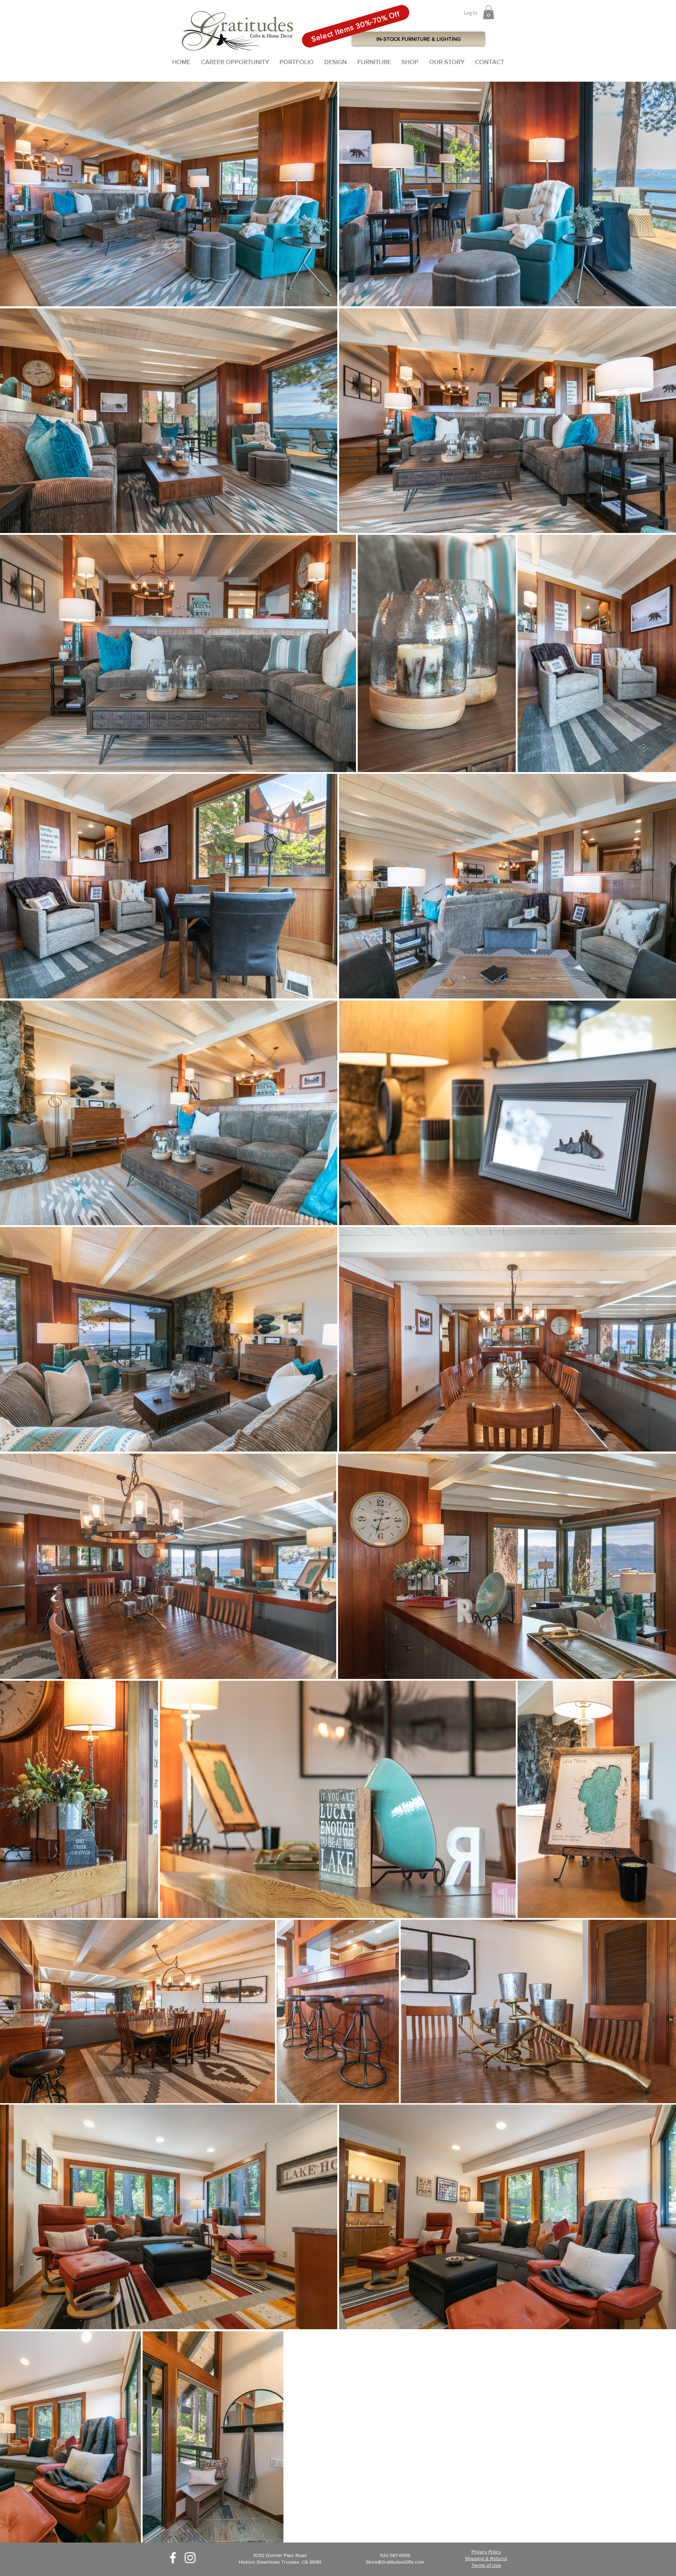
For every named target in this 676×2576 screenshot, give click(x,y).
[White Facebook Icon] (173, 2558)
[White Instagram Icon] (190, 2558)
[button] (489, 12)
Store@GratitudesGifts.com (395, 2562)
